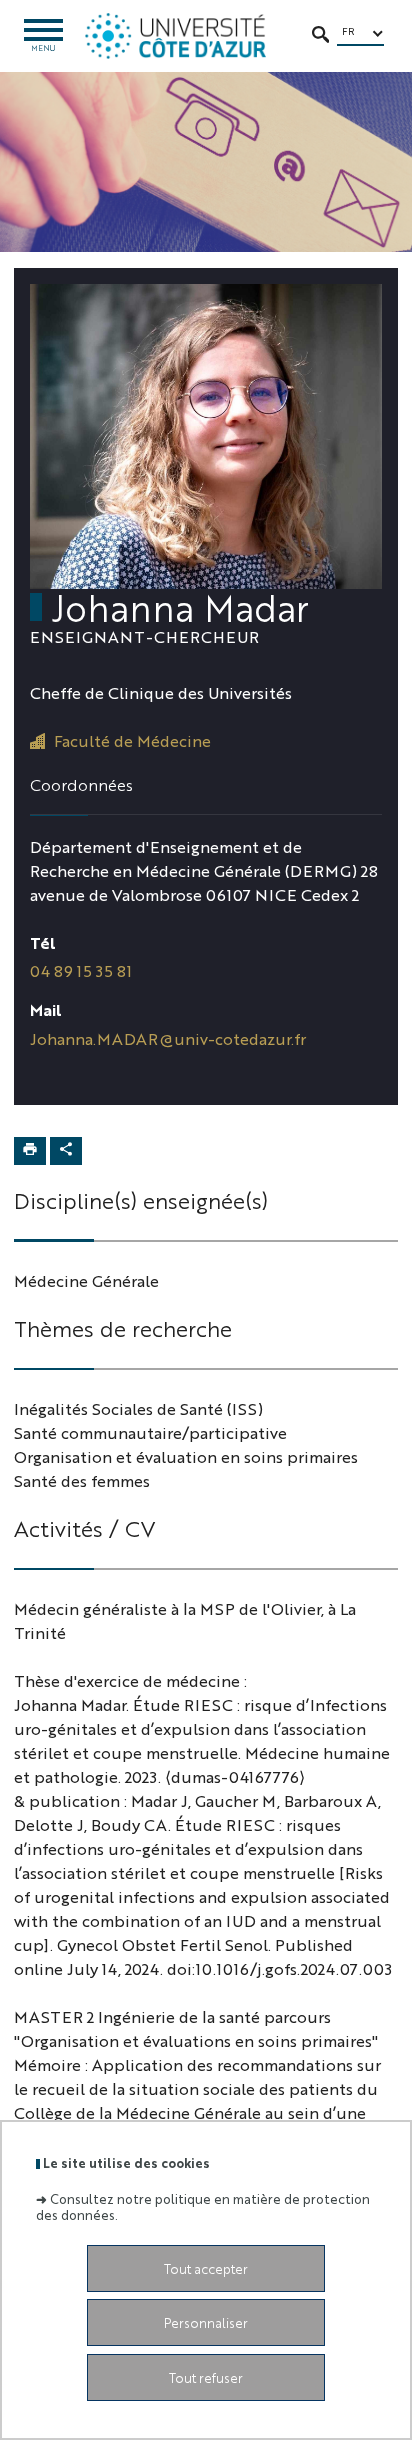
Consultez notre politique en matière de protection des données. (203, 2206)
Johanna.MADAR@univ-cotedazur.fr (168, 1038)
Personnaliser (206, 2322)
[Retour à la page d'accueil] (175, 36)
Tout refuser (206, 2377)
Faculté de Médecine (132, 740)
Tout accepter (206, 2268)
